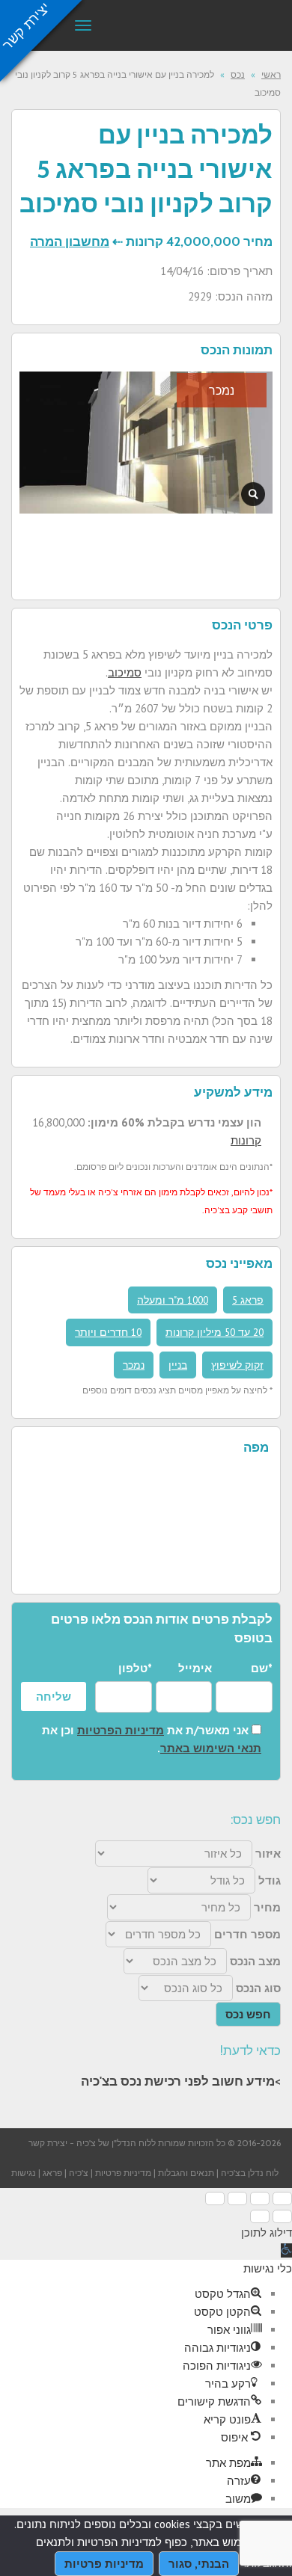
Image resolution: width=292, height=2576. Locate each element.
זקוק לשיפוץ (237, 1365)
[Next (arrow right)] (260, 2216)
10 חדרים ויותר (108, 1332)
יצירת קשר (48, 2143)
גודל (270, 1880)
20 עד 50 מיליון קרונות (215, 1332)
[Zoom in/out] (215, 2198)
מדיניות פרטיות (123, 2173)
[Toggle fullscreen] (237, 2198)
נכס (238, 74)
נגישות (24, 2173)
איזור (268, 1854)
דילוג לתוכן (267, 2233)
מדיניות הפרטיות (121, 1730)
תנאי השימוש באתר (211, 1748)
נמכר (134, 1365)
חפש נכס (248, 2014)
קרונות (246, 1140)
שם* (262, 1668)
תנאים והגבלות (186, 2173)
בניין (178, 1365)
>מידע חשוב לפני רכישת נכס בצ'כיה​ (181, 2081)
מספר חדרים (247, 1934)
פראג (52, 2173)
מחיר (267, 1907)
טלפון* (135, 1668)
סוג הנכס (258, 1988)
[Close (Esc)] (282, 2198)
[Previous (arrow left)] (282, 2216)
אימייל (195, 1668)
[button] (286, 2250)
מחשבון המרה (70, 241)
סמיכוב (125, 672)
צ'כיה (79, 2173)
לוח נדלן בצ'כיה (250, 2173)
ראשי (271, 74)
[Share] (260, 2198)
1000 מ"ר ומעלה (173, 1300)
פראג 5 (248, 1300)
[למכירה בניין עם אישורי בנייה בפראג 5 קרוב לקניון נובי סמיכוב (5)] (253, 494)
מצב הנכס (255, 1961)
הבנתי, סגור (199, 2564)
